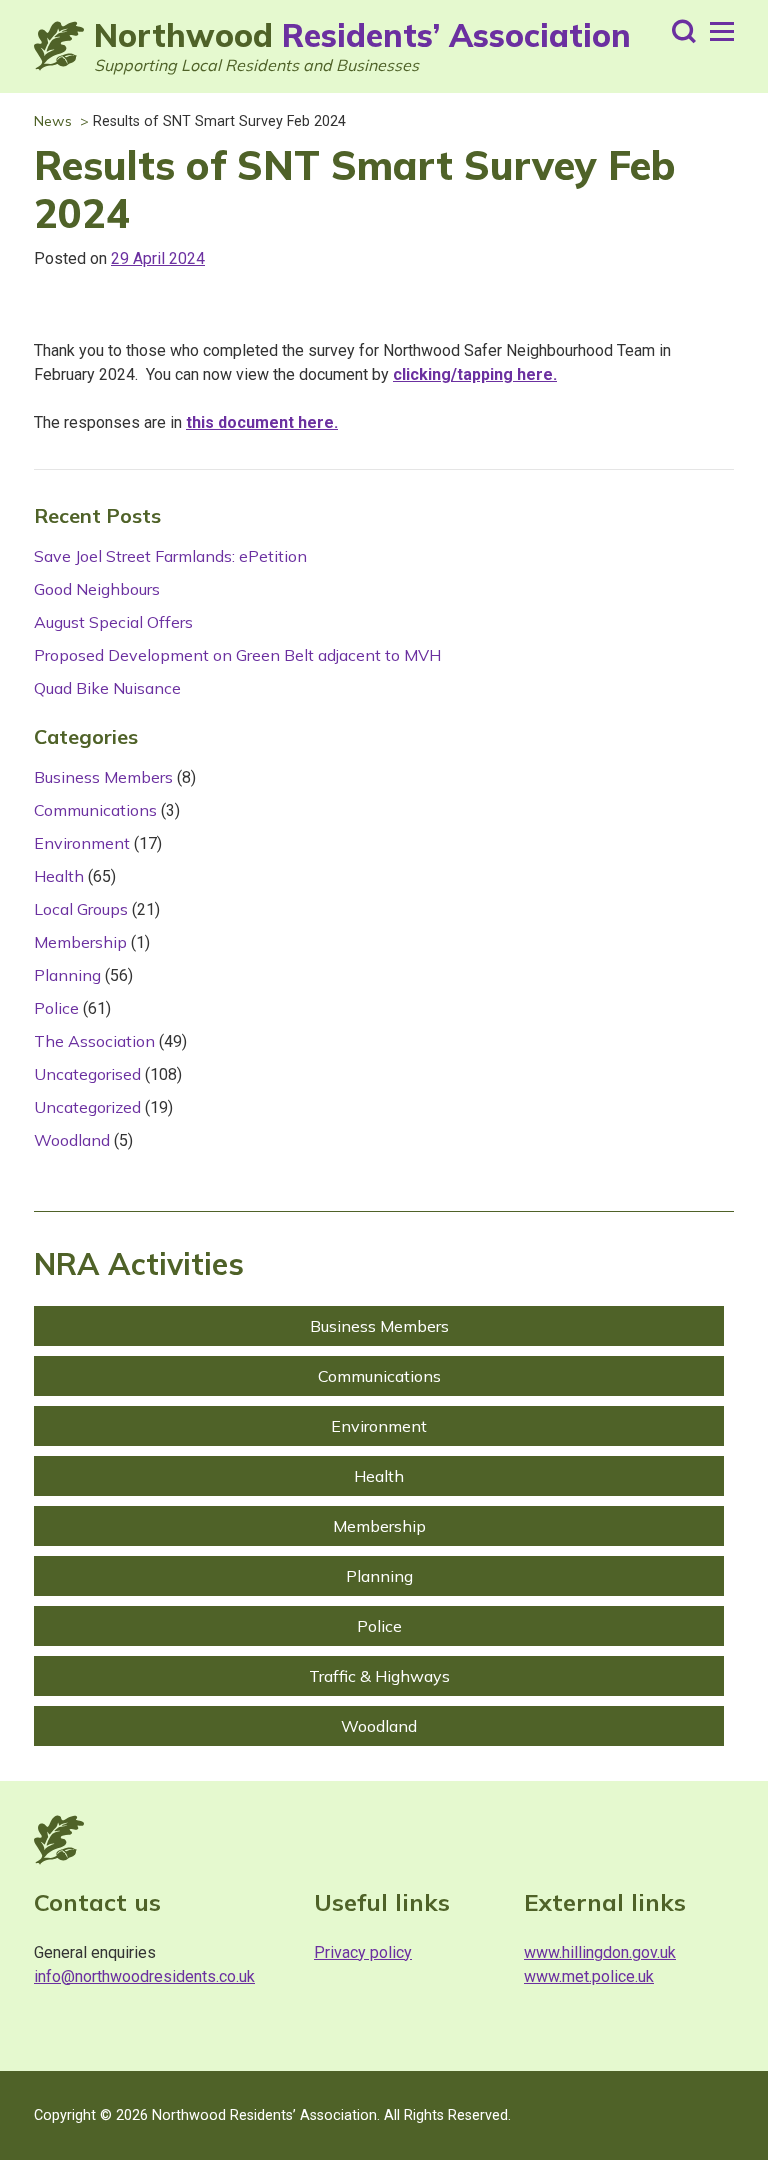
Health (59, 876)
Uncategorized (87, 1107)
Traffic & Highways (379, 1676)
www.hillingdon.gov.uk (600, 1952)
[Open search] (684, 32)
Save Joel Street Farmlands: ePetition (170, 556)
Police (56, 1008)
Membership (80, 942)
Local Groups (81, 909)
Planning (67, 975)
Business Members (103, 777)
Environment (82, 843)
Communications (95, 810)
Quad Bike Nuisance (107, 688)
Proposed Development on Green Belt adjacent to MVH (237, 655)
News (53, 121)
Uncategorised (87, 1074)
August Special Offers (113, 622)
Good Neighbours (97, 589)
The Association (94, 1041)
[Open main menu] (722, 32)
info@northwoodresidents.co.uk (144, 1976)
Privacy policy (363, 1952)
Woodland (72, 1140)
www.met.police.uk (589, 1976)
